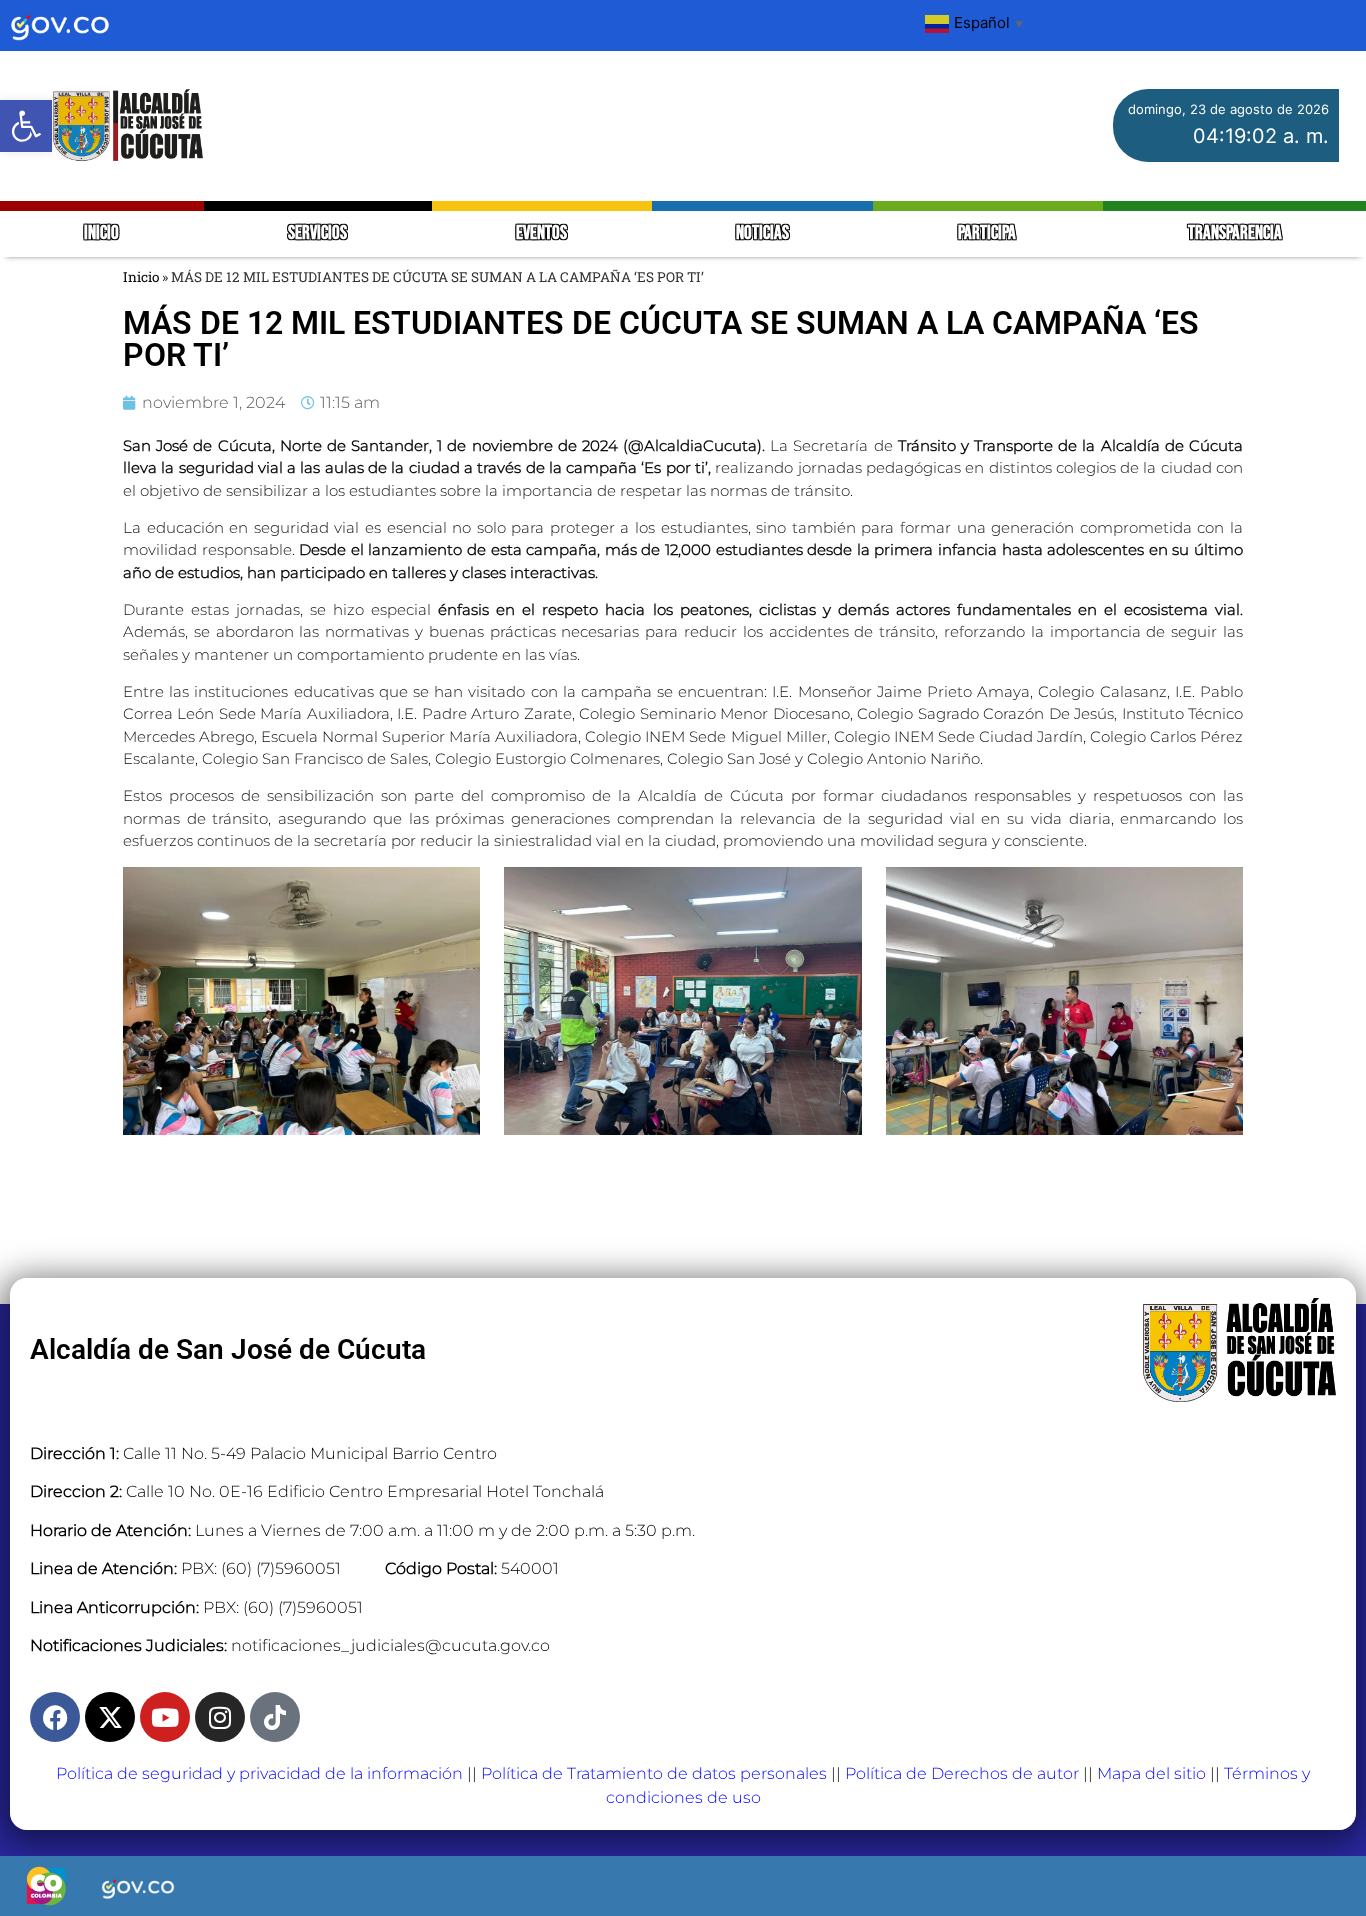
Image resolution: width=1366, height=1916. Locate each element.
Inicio (141, 277)
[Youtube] (165, 1717)
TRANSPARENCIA (1235, 233)
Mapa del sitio (1151, 1773)
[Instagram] (220, 1717)
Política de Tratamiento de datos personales (654, 1773)
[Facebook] (55, 1717)
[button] (26, 126)
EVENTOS (541, 233)
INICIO (101, 233)
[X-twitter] (110, 1717)
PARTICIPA (988, 233)
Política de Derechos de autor (962, 1773)
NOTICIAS (762, 233)
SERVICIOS (317, 233)
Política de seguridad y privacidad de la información (259, 1773)
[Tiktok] (275, 1717)
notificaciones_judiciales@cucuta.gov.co (390, 1645)
